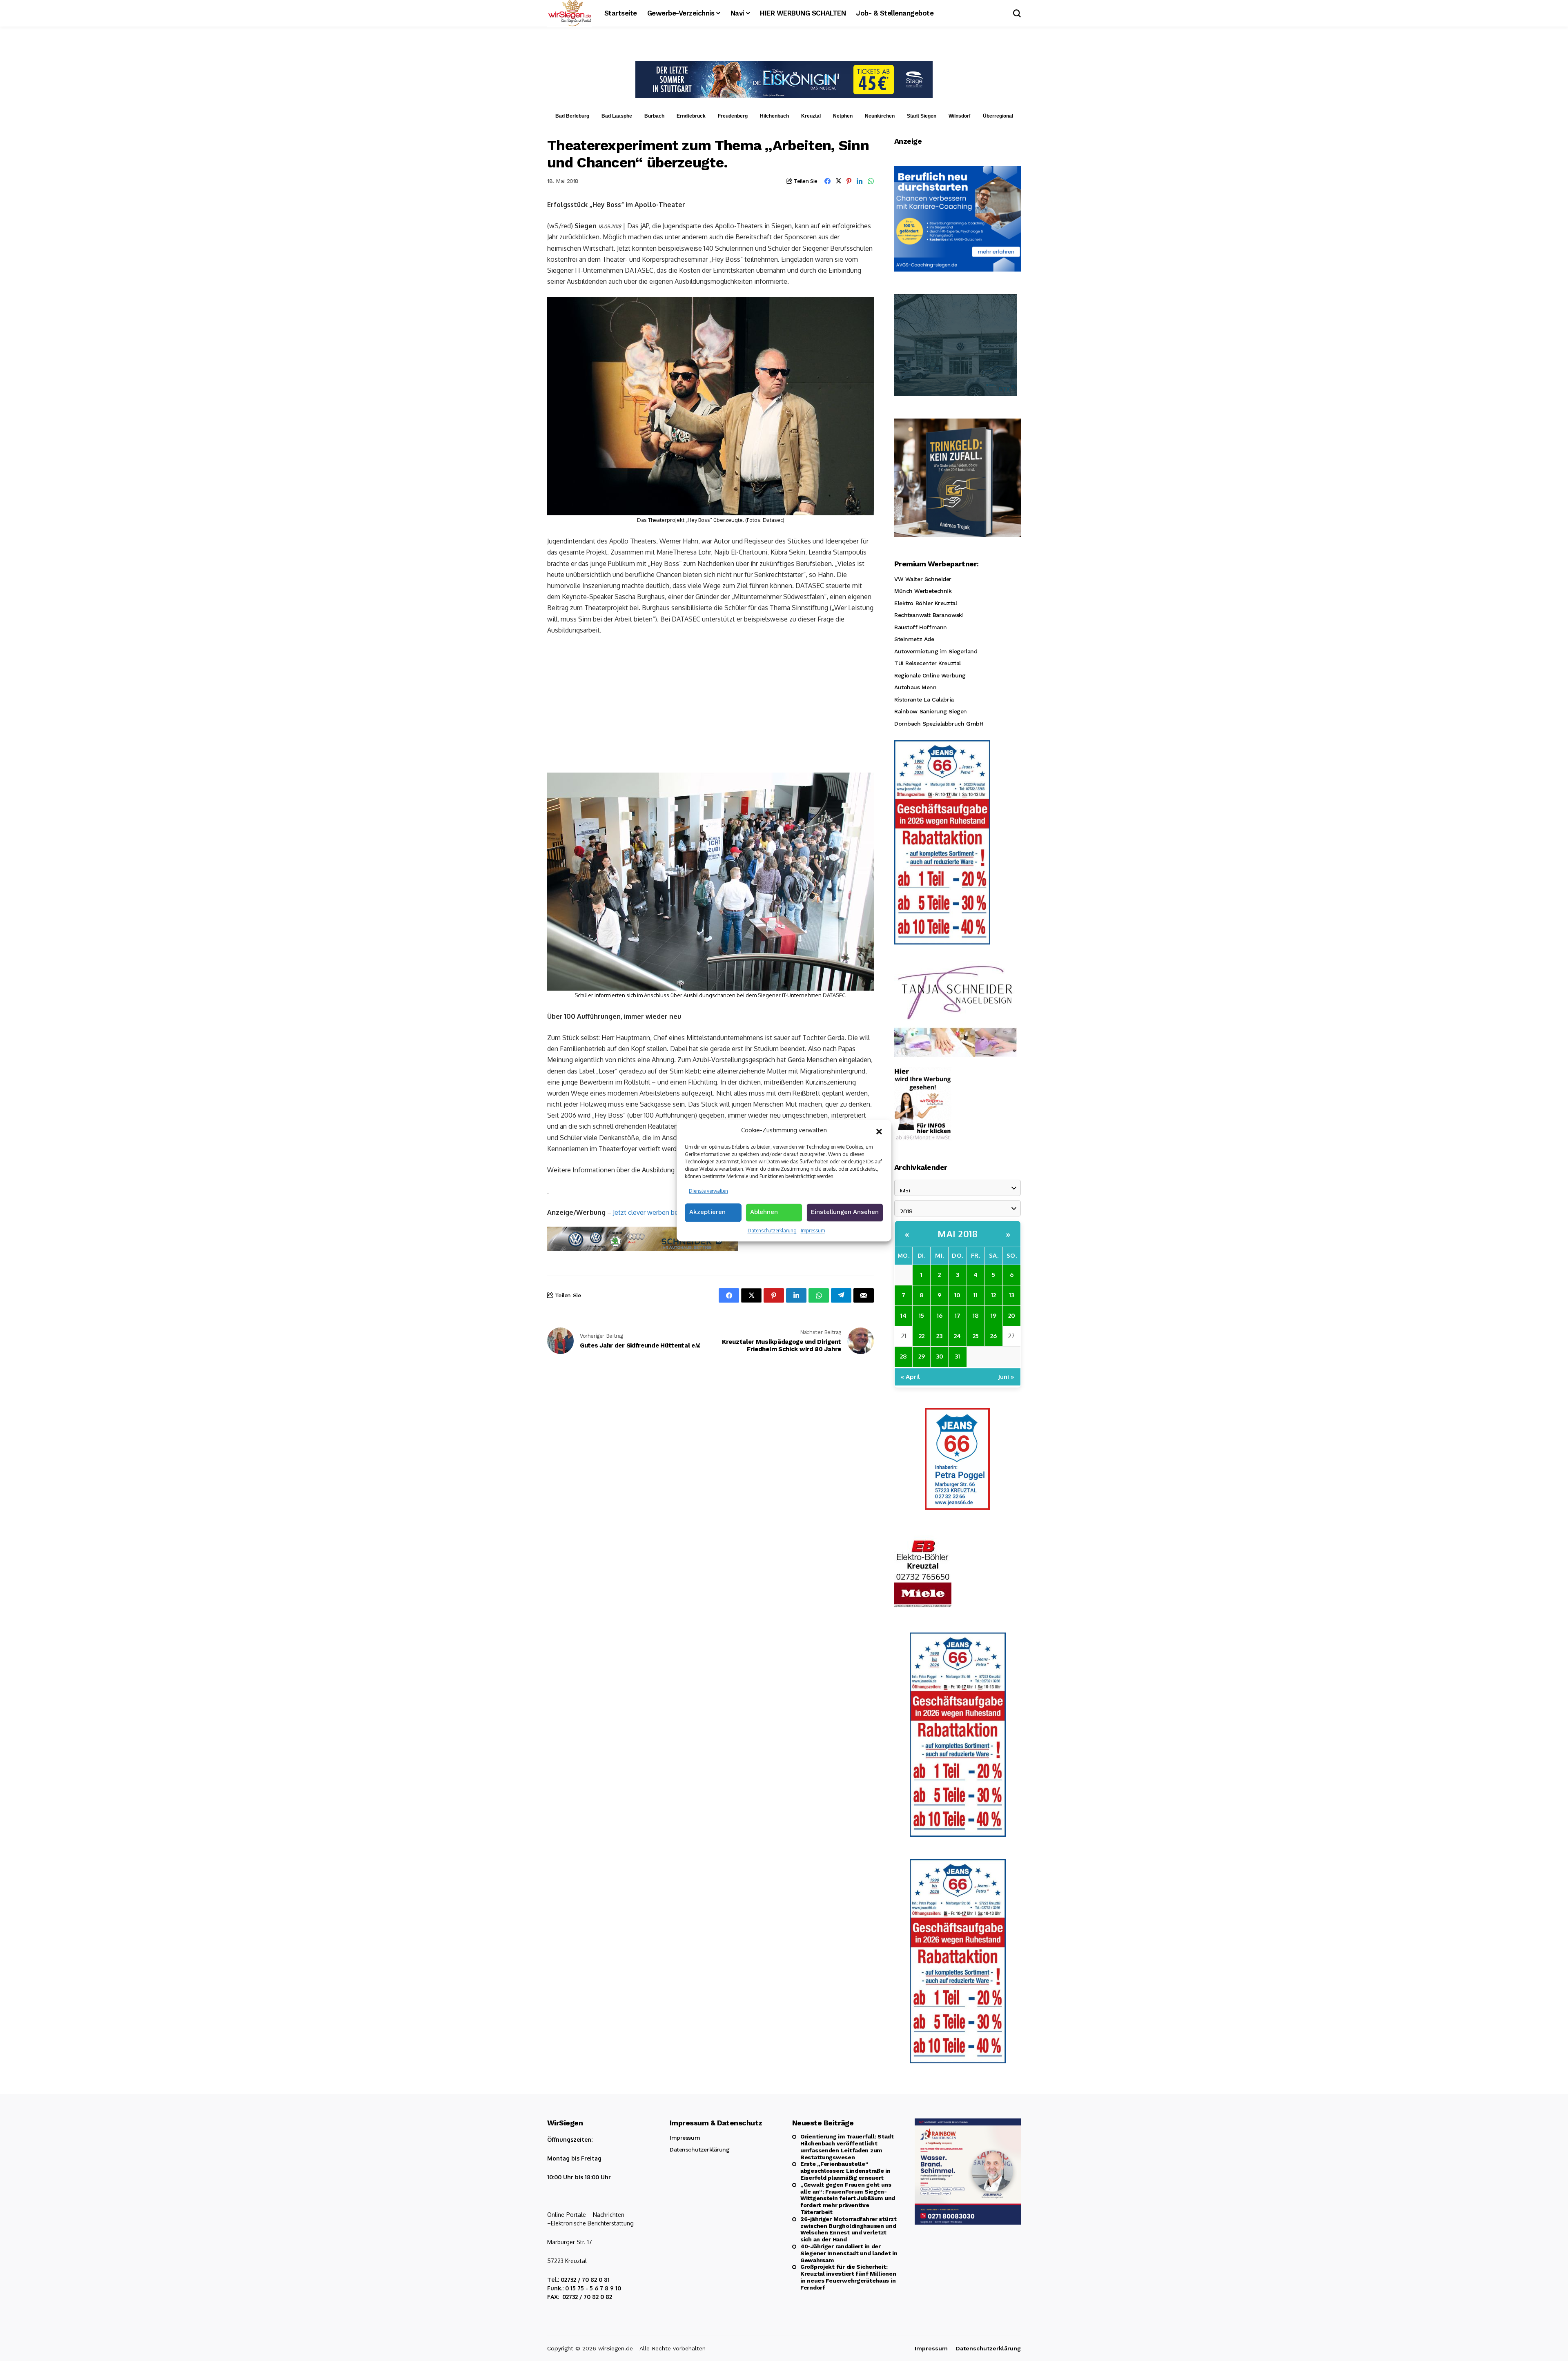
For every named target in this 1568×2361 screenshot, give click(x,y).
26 (993, 1336)
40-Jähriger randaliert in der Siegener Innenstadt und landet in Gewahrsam (849, 2253)
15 (921, 1315)
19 (993, 1315)
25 (976, 1336)
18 (976, 1315)
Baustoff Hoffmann (921, 627)
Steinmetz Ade (914, 639)
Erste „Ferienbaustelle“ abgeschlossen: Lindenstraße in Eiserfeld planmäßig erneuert (845, 2171)
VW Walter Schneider (923, 579)
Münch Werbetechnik (923, 591)
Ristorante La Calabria (924, 699)
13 (1012, 1295)
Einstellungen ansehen (845, 1212)
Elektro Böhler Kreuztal (925, 603)
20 (1012, 1315)
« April (910, 1377)
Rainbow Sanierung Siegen (931, 711)
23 (939, 1336)
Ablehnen (764, 1212)
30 (940, 1356)
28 (903, 1356)
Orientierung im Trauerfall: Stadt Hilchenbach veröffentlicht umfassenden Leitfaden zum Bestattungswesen (847, 2147)
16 (940, 1315)
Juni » (1006, 1377)
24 (957, 1336)
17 (958, 1315)
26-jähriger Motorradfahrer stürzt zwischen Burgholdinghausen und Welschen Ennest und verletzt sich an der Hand (849, 2229)
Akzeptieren (707, 1212)
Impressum (813, 1231)
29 (922, 1356)
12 (993, 1295)
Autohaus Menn (915, 687)
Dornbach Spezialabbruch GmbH (939, 724)
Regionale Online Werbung (930, 675)
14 (903, 1315)
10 (957, 1295)
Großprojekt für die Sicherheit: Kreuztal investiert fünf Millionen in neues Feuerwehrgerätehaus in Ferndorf (848, 2277)
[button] (879, 1131)
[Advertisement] (710, 703)
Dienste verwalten (708, 1191)
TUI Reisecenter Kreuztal (928, 663)
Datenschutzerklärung (772, 1231)
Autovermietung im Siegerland (936, 651)
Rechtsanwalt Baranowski (929, 615)
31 (957, 1356)
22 (922, 1336)
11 (976, 1295)
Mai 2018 (958, 1234)
